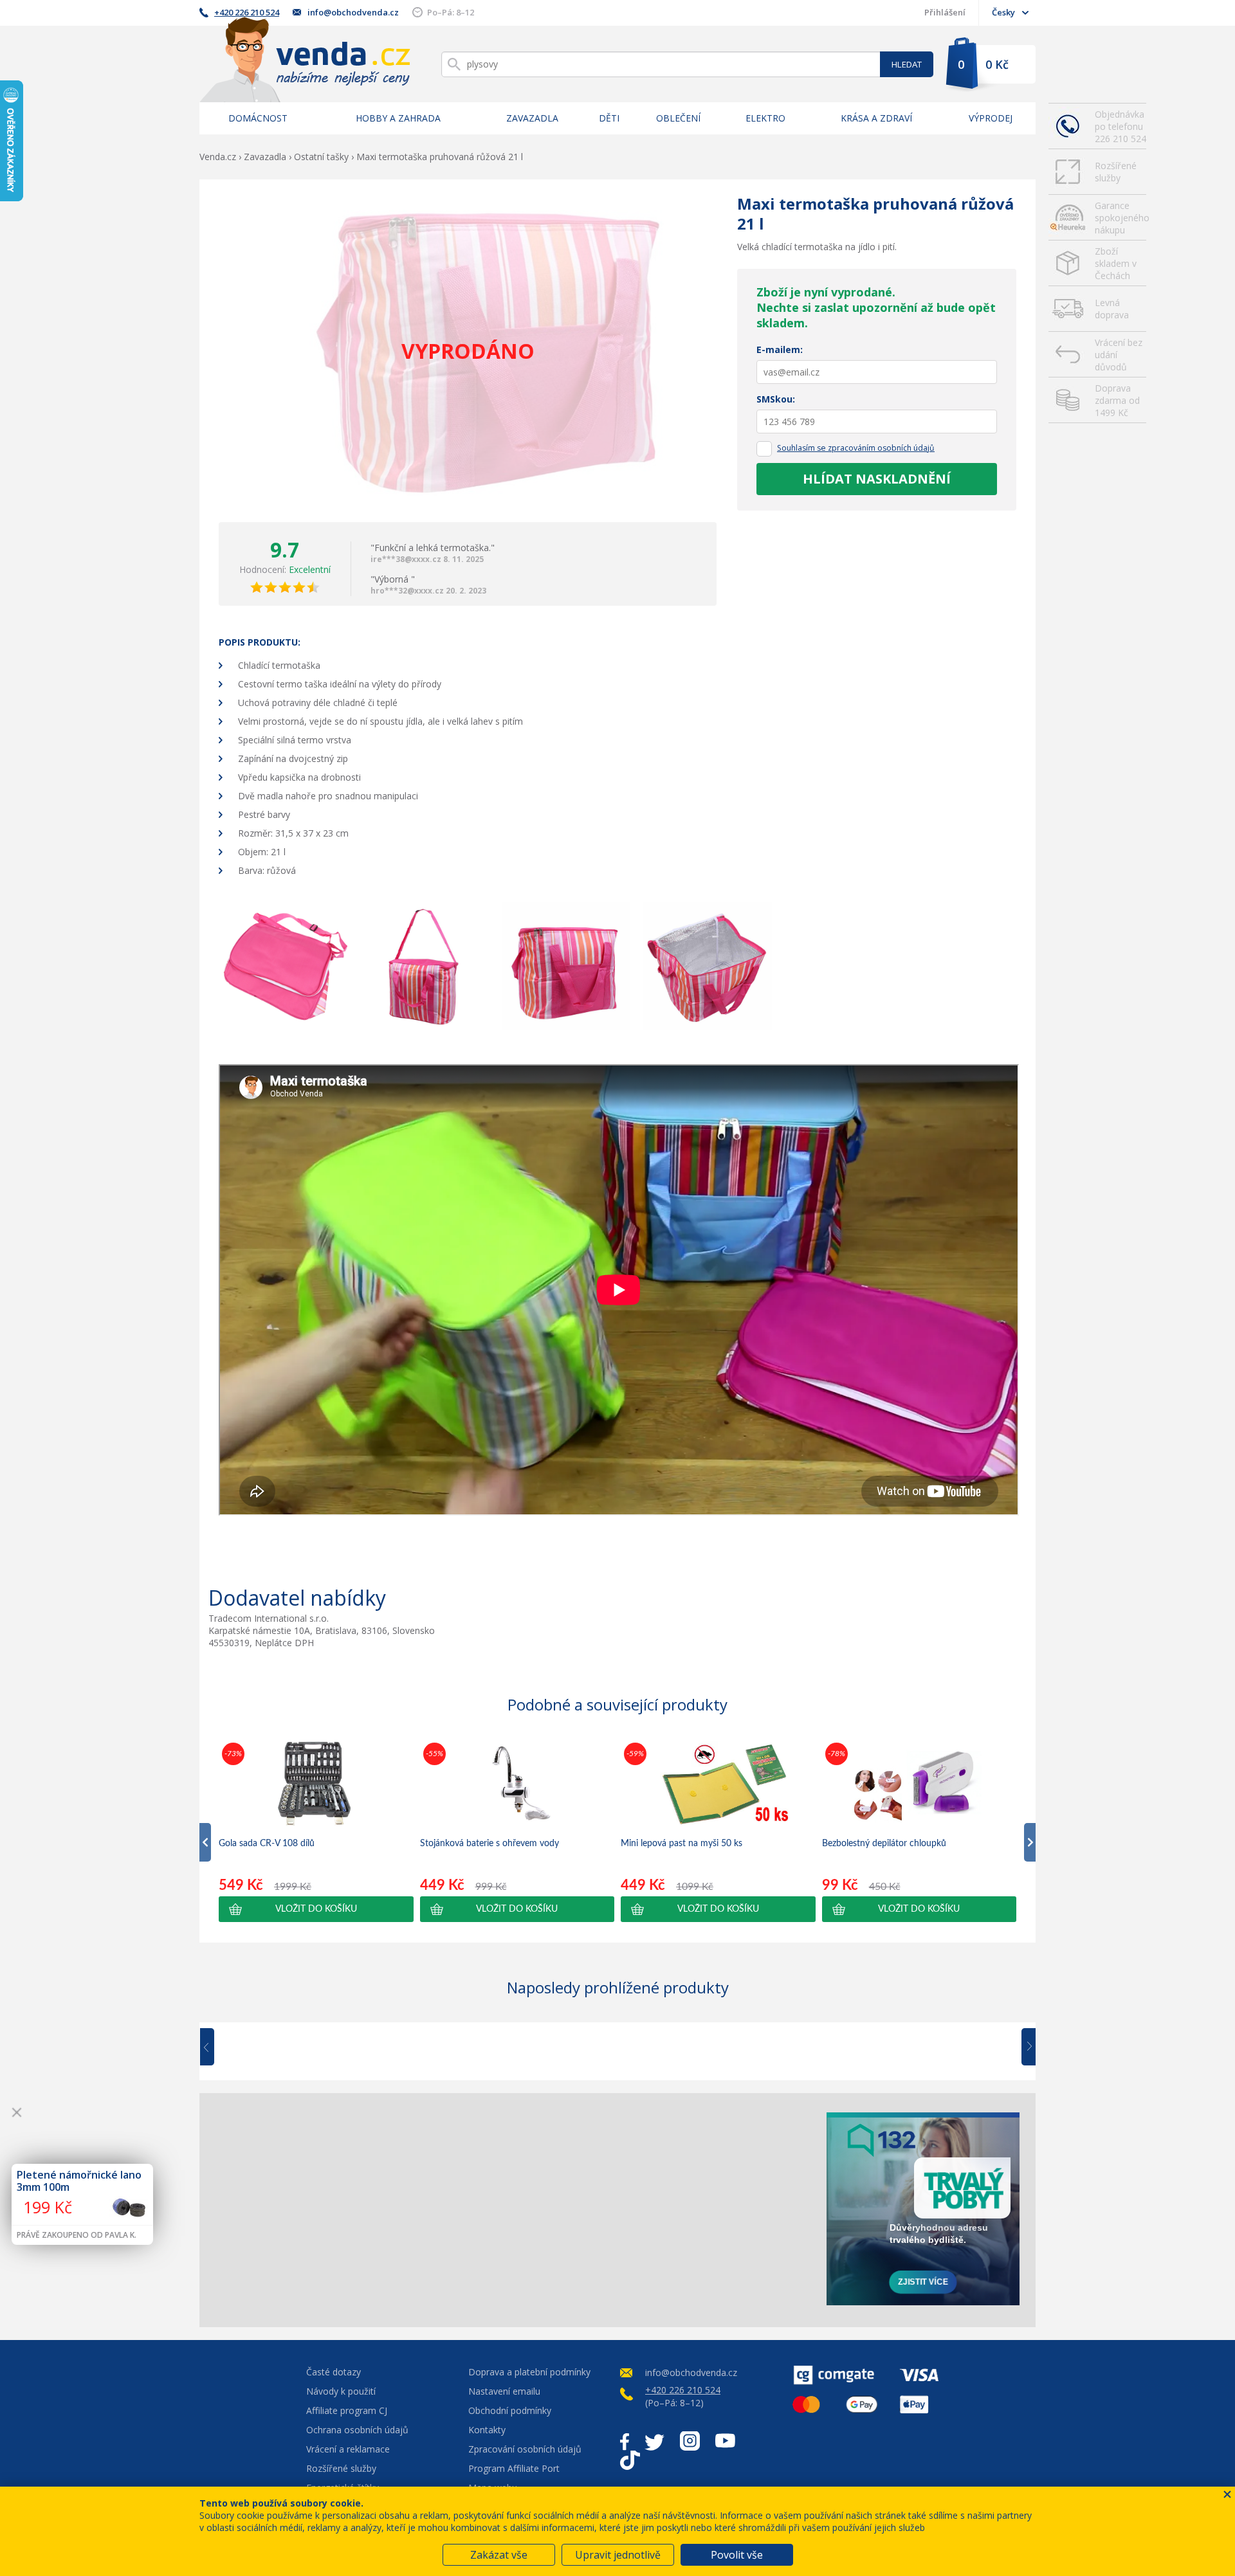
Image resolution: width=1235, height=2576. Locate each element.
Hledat (907, 64)
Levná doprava (1112, 309)
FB (625, 2441)
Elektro (765, 118)
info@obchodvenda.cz (353, 12)
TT (630, 2460)
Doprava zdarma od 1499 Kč (1117, 400)
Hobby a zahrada (398, 118)
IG (690, 2441)
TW (654, 2441)
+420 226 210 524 (247, 12)
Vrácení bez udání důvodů (1119, 355)
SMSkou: (776, 399)
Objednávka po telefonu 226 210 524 (1121, 126)
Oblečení (678, 118)
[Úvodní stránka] (305, 59)
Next (1024, 2047)
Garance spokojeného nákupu (1121, 218)
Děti (609, 118)
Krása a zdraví (876, 118)
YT (725, 2441)
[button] (316, 1909)
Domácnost (258, 118)
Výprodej (991, 118)
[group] (316, 1831)
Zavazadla (532, 118)
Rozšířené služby (1116, 172)
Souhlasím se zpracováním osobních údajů (856, 448)
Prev (216, 2047)
